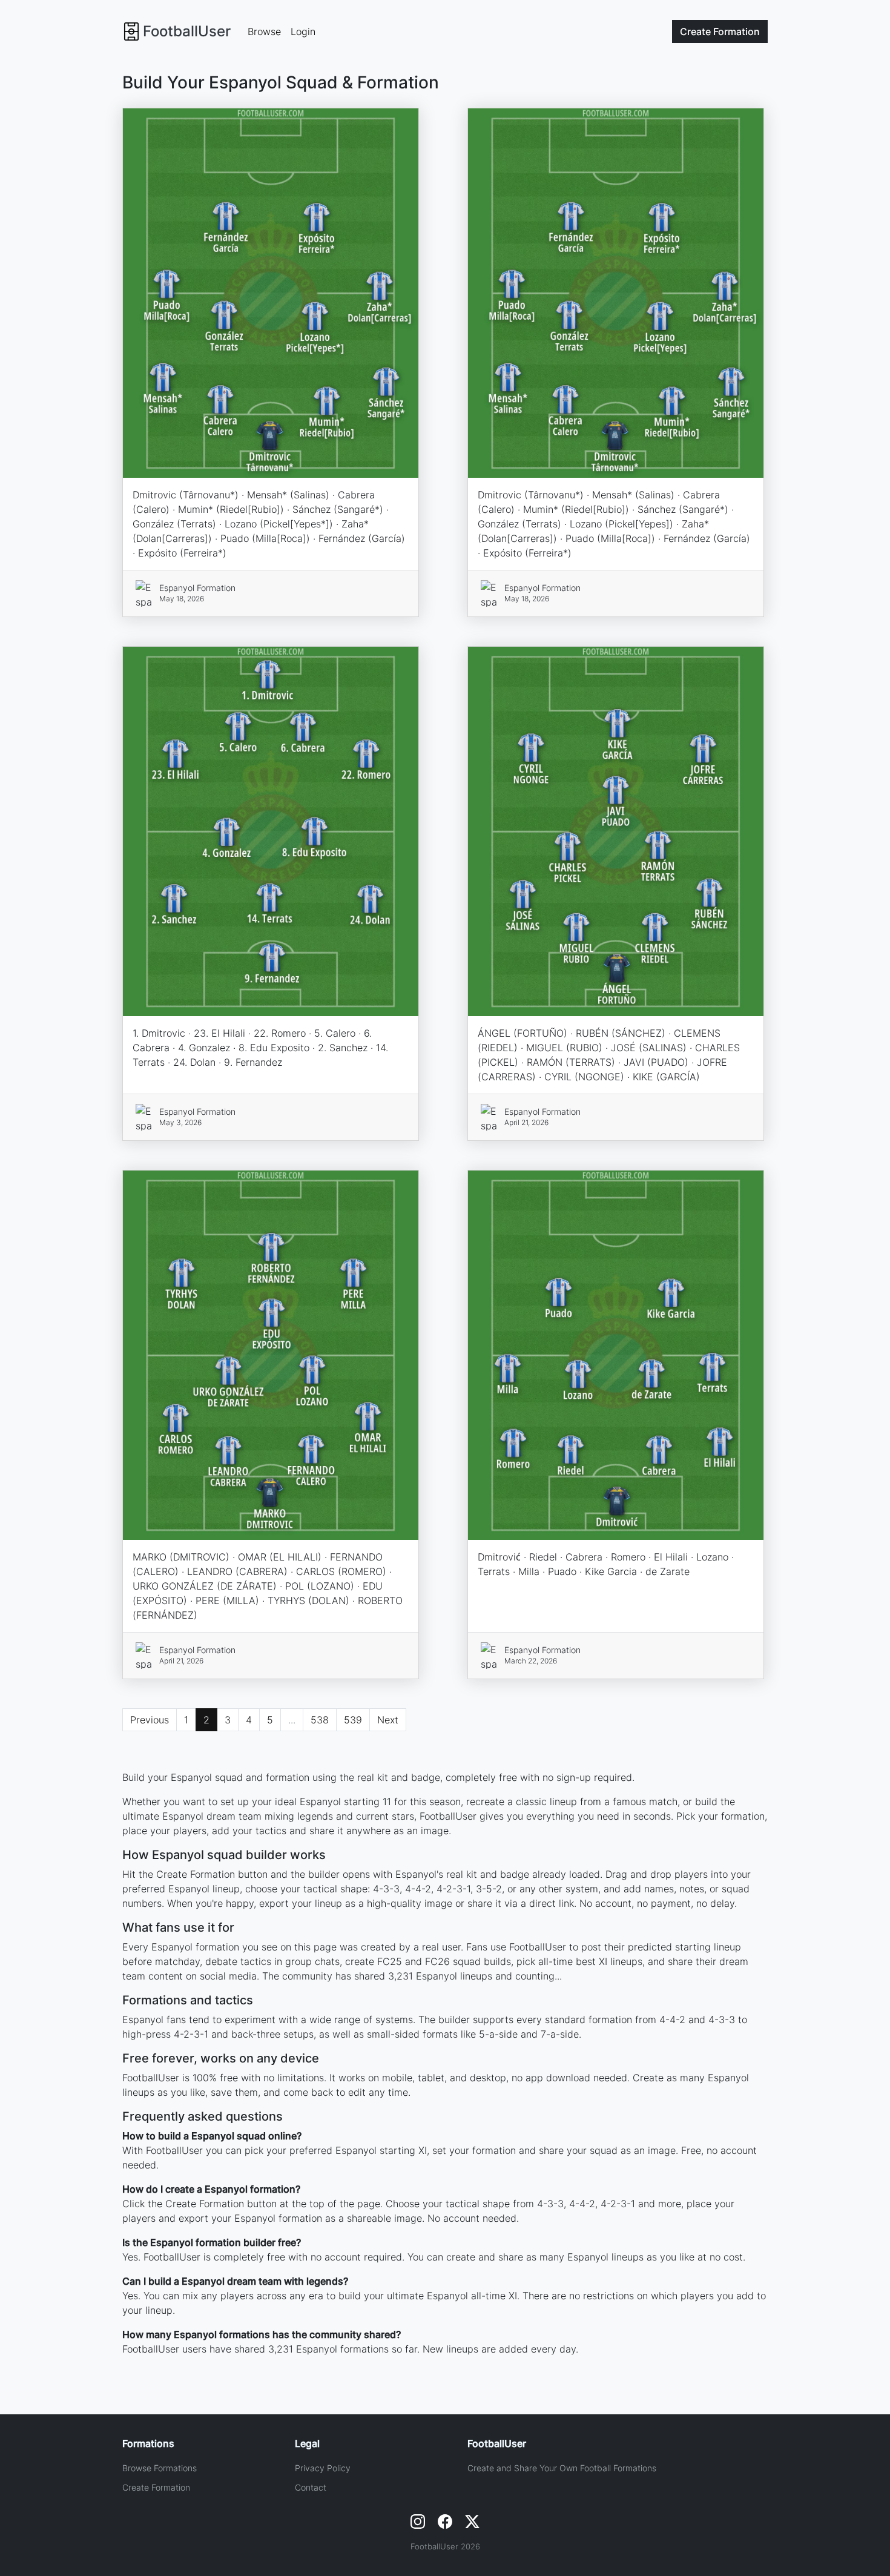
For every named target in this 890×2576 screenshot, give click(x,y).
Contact (311, 2487)
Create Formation (156, 2487)
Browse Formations (160, 2468)
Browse (264, 31)
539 (353, 1720)
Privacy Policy (323, 2468)
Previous (150, 1720)
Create (720, 31)
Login (303, 31)
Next (388, 1720)
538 (320, 1720)
